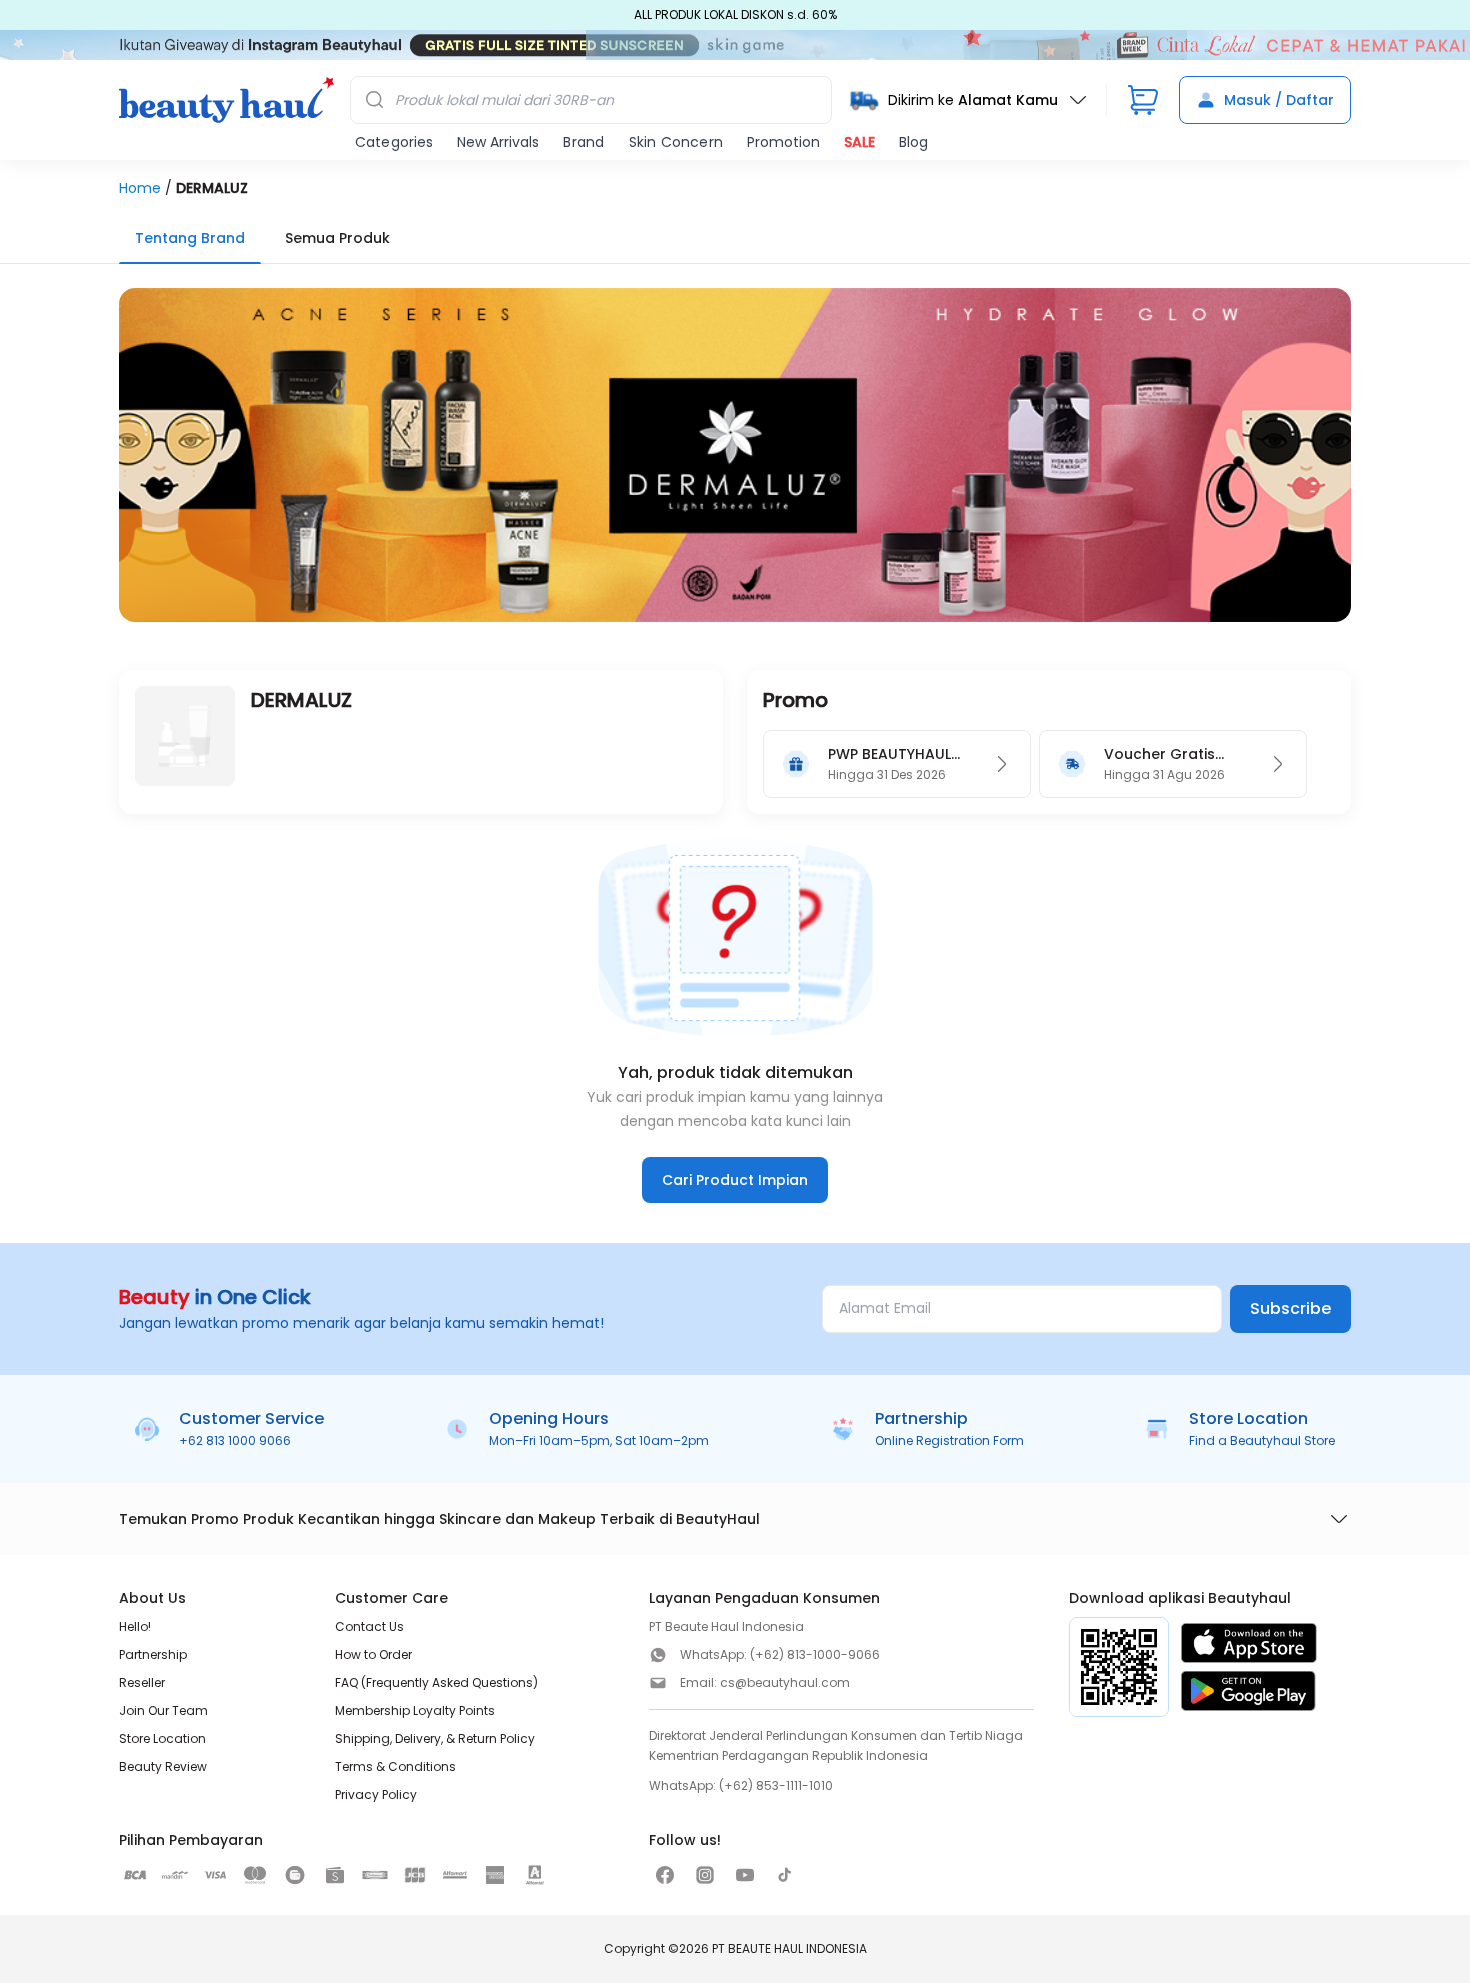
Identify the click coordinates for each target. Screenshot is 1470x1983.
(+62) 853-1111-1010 (776, 1785)
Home (140, 188)
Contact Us (369, 1626)
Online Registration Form (949, 1440)
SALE (859, 142)
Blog (913, 142)
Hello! (135, 1626)
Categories (394, 142)
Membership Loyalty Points (415, 1710)
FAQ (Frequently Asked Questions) (436, 1682)
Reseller (142, 1682)
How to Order (373, 1654)
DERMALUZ (212, 188)
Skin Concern (676, 142)
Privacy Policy (376, 1794)
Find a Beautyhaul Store (1262, 1440)
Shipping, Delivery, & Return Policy (435, 1738)
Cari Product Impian (735, 1180)
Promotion (783, 142)
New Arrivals (498, 142)
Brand (583, 142)
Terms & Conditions (395, 1766)
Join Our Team (163, 1710)
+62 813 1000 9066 (235, 1440)
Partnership (153, 1654)
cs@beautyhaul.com (785, 1682)
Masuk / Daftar (1279, 100)
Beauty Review (163, 1766)
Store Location (162, 1738)
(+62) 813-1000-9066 (815, 1654)
